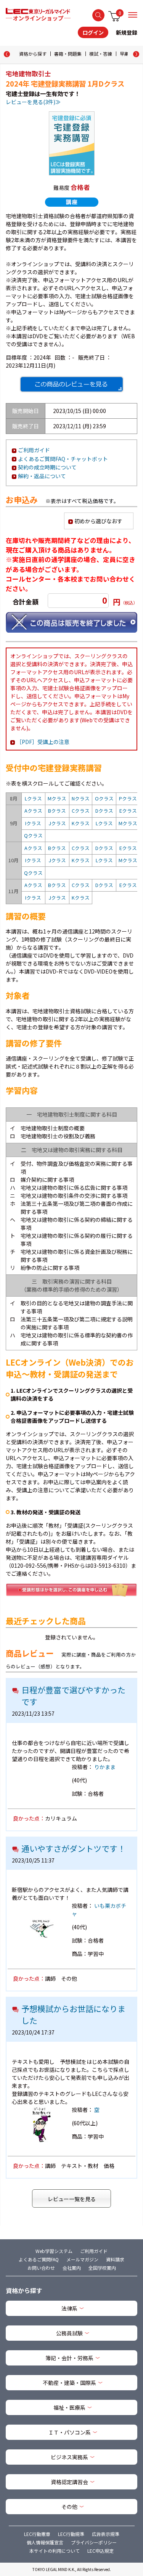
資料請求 (115, 2259)
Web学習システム (54, 2251)
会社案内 (72, 2268)
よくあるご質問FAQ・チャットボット (63, 459)
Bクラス (57, 811)
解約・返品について (42, 476)
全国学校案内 (102, 2268)
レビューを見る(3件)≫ (33, 102)
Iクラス (33, 823)
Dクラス (104, 811)
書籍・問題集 (68, 54)
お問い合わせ (41, 2268)
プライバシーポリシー (94, 2542)
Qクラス (33, 835)
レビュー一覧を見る (72, 2199)
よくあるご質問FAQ (39, 2259)
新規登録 (127, 32)
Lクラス (33, 798)
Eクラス (128, 811)
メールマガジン (82, 2259)
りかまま (105, 1767)
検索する (98, 15)
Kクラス (81, 823)
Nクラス (81, 798)
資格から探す (33, 54)
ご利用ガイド (34, 450)
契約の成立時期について (47, 467)
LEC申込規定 (100, 2551)
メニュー (133, 15)
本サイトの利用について (55, 2551)
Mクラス (57, 798)
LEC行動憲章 (37, 2534)
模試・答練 (101, 54)
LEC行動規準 (71, 2534)
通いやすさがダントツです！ (73, 1848)
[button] (136, 54)
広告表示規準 (106, 2534)
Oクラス (104, 798)
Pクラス (128, 798)
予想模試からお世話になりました (73, 2015)
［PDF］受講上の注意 (43, 742)
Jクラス (57, 823)
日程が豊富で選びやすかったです (73, 1696)
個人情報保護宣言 (45, 2542)
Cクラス (81, 811)
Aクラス (33, 811)
